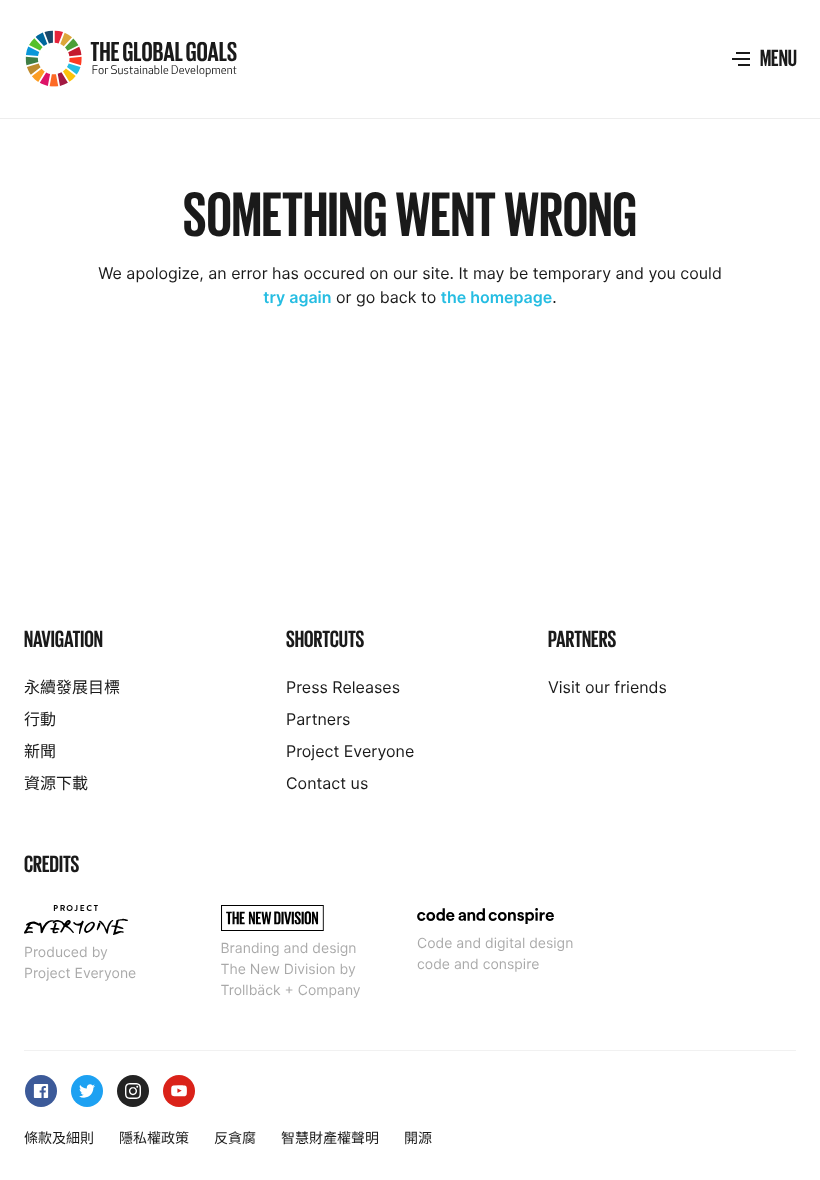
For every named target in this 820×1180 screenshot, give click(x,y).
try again (297, 297)
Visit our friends (607, 687)
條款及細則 (59, 1138)
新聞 (40, 751)
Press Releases (343, 687)
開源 (418, 1138)
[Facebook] (38, 1083)
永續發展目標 (72, 687)
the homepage (497, 297)
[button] (764, 59)
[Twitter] (84, 1083)
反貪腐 (235, 1138)
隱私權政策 (154, 1138)
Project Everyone (350, 751)
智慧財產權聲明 (330, 1138)
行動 (40, 719)
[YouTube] (176, 1083)
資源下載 (56, 783)
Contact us (327, 783)
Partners (318, 719)
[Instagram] (130, 1083)
